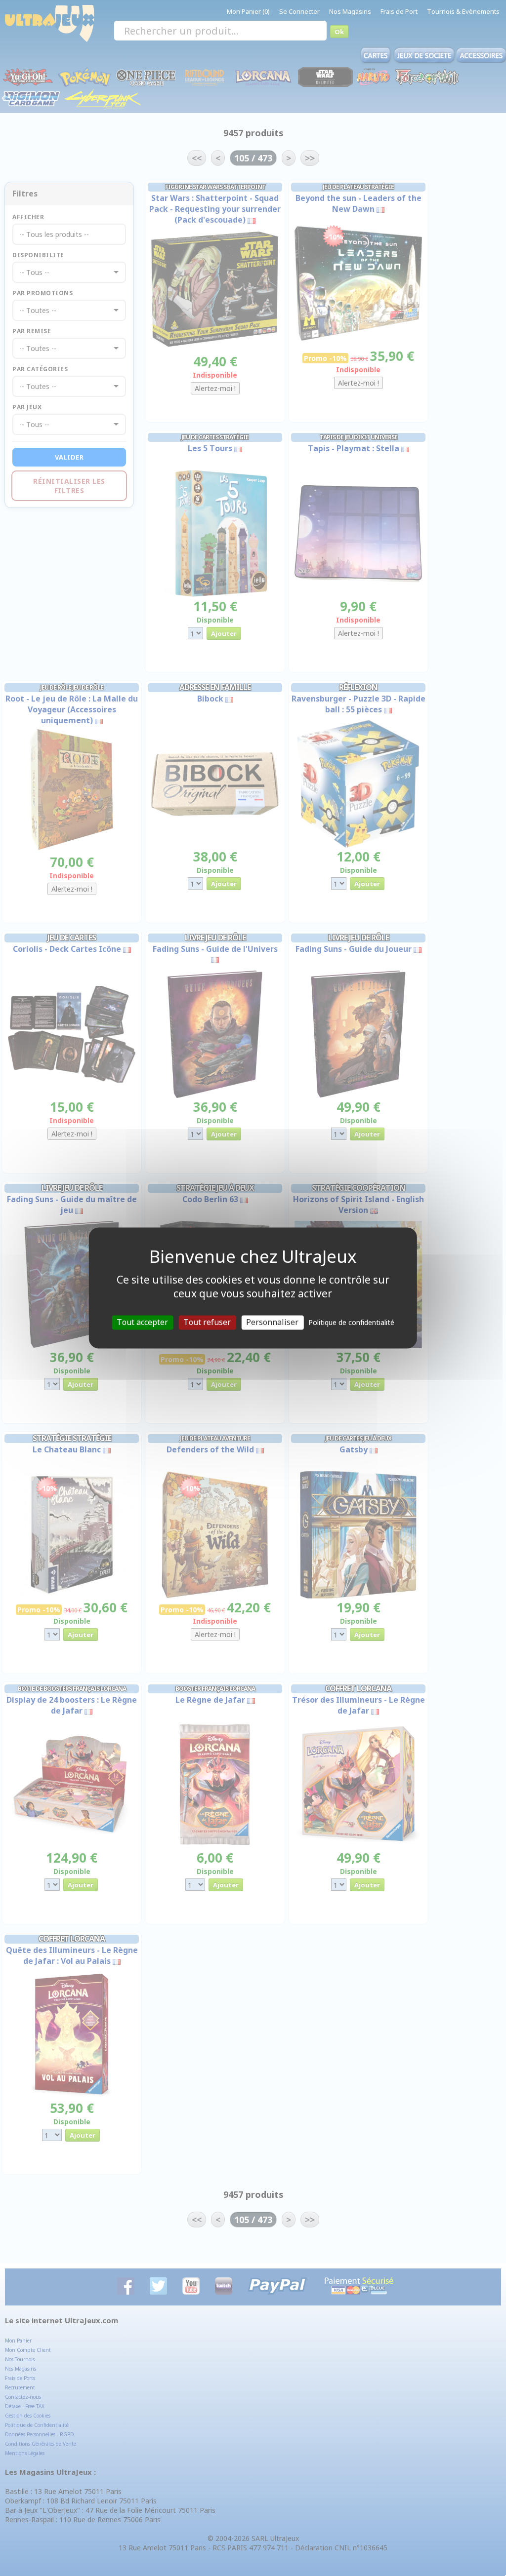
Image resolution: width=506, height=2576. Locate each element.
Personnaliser (272, 1322)
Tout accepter (142, 1322)
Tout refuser (207, 1322)
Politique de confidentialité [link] (351, 1322)
